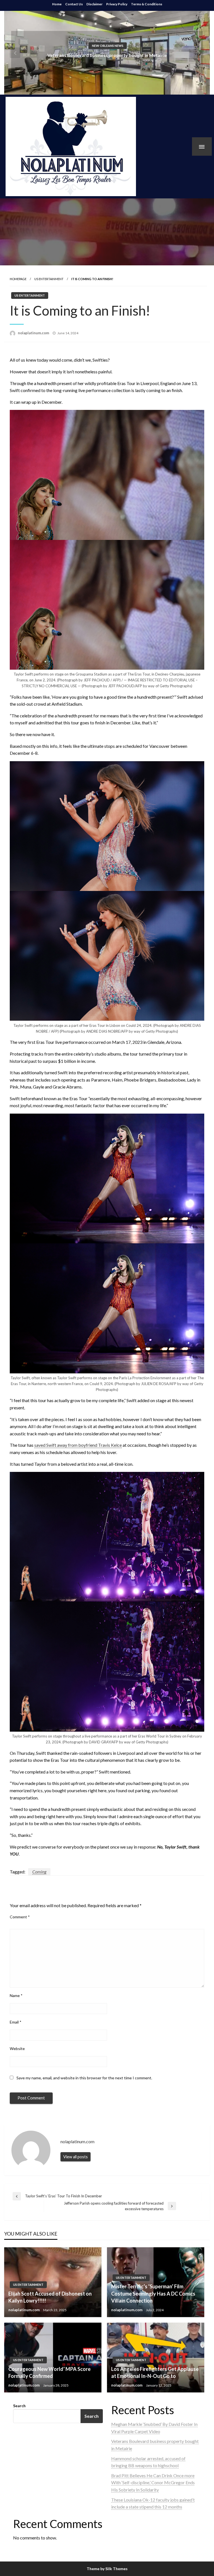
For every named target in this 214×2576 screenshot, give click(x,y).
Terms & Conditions (147, 4)
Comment (20, 1917)
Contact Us (74, 4)
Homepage (18, 279)
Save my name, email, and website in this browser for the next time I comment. (84, 2078)
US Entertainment (49, 279)
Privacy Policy (117, 4)
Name (16, 1995)
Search (19, 2406)
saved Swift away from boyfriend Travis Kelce (78, 1445)
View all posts (76, 2157)
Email (16, 2022)
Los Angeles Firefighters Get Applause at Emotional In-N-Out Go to (155, 2372)
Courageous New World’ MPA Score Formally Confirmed (49, 2372)
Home (57, 4)
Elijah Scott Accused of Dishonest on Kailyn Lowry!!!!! (50, 2297)
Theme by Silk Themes (107, 2569)
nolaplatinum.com (34, 333)
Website (17, 2048)
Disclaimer (94, 4)
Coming (39, 1872)
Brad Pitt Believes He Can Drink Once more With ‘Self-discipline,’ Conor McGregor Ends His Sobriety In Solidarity (153, 2483)
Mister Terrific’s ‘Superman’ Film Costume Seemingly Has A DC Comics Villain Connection (153, 2293)
